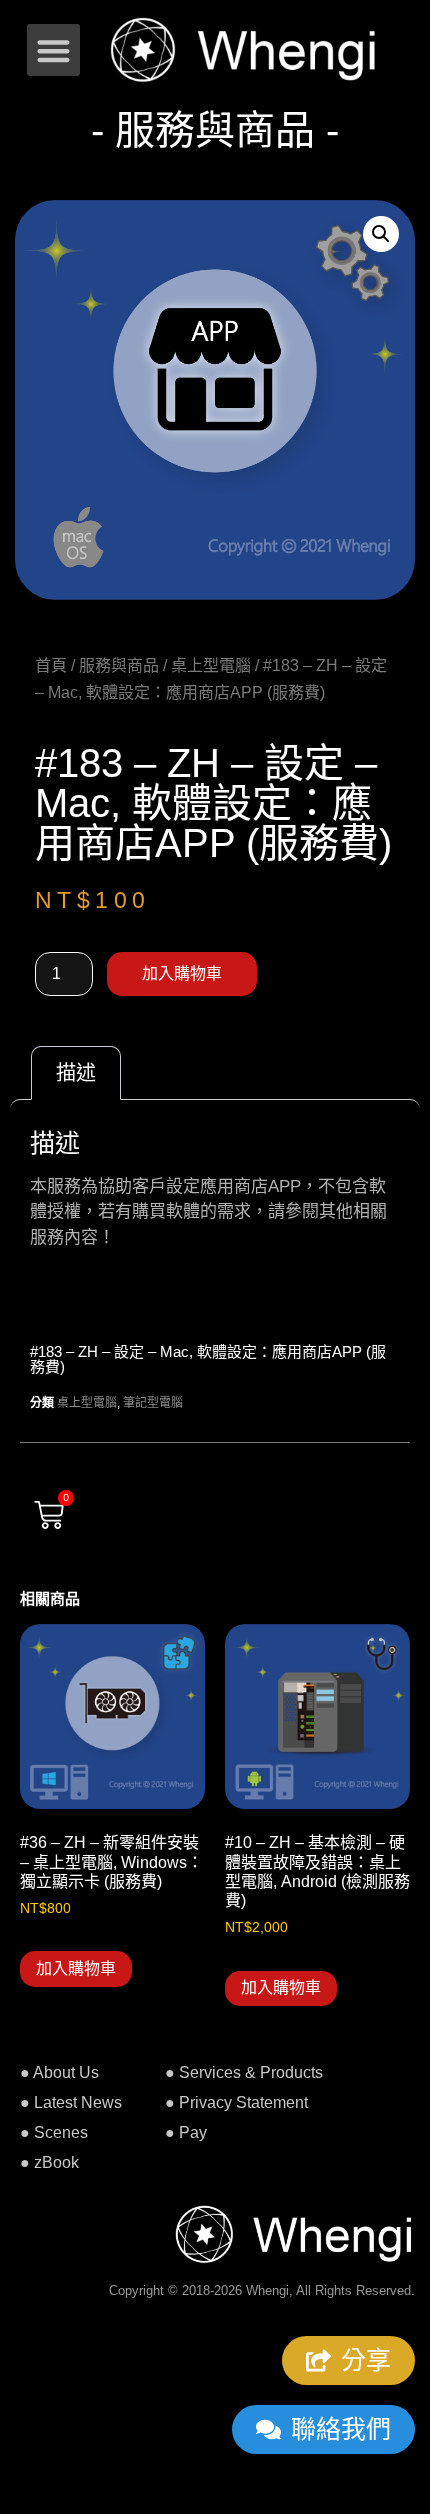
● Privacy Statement (236, 2102)
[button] (53, 50)
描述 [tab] (76, 1073)
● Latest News (71, 2102)
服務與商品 (119, 665)
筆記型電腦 (153, 1403)
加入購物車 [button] (76, 1968)
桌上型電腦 (211, 665)
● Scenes (54, 2132)
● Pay (186, 2132)
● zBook (49, 2162)
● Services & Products (244, 2072)
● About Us (59, 2072)
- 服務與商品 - (215, 130)
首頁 (51, 665)
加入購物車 (182, 973)
